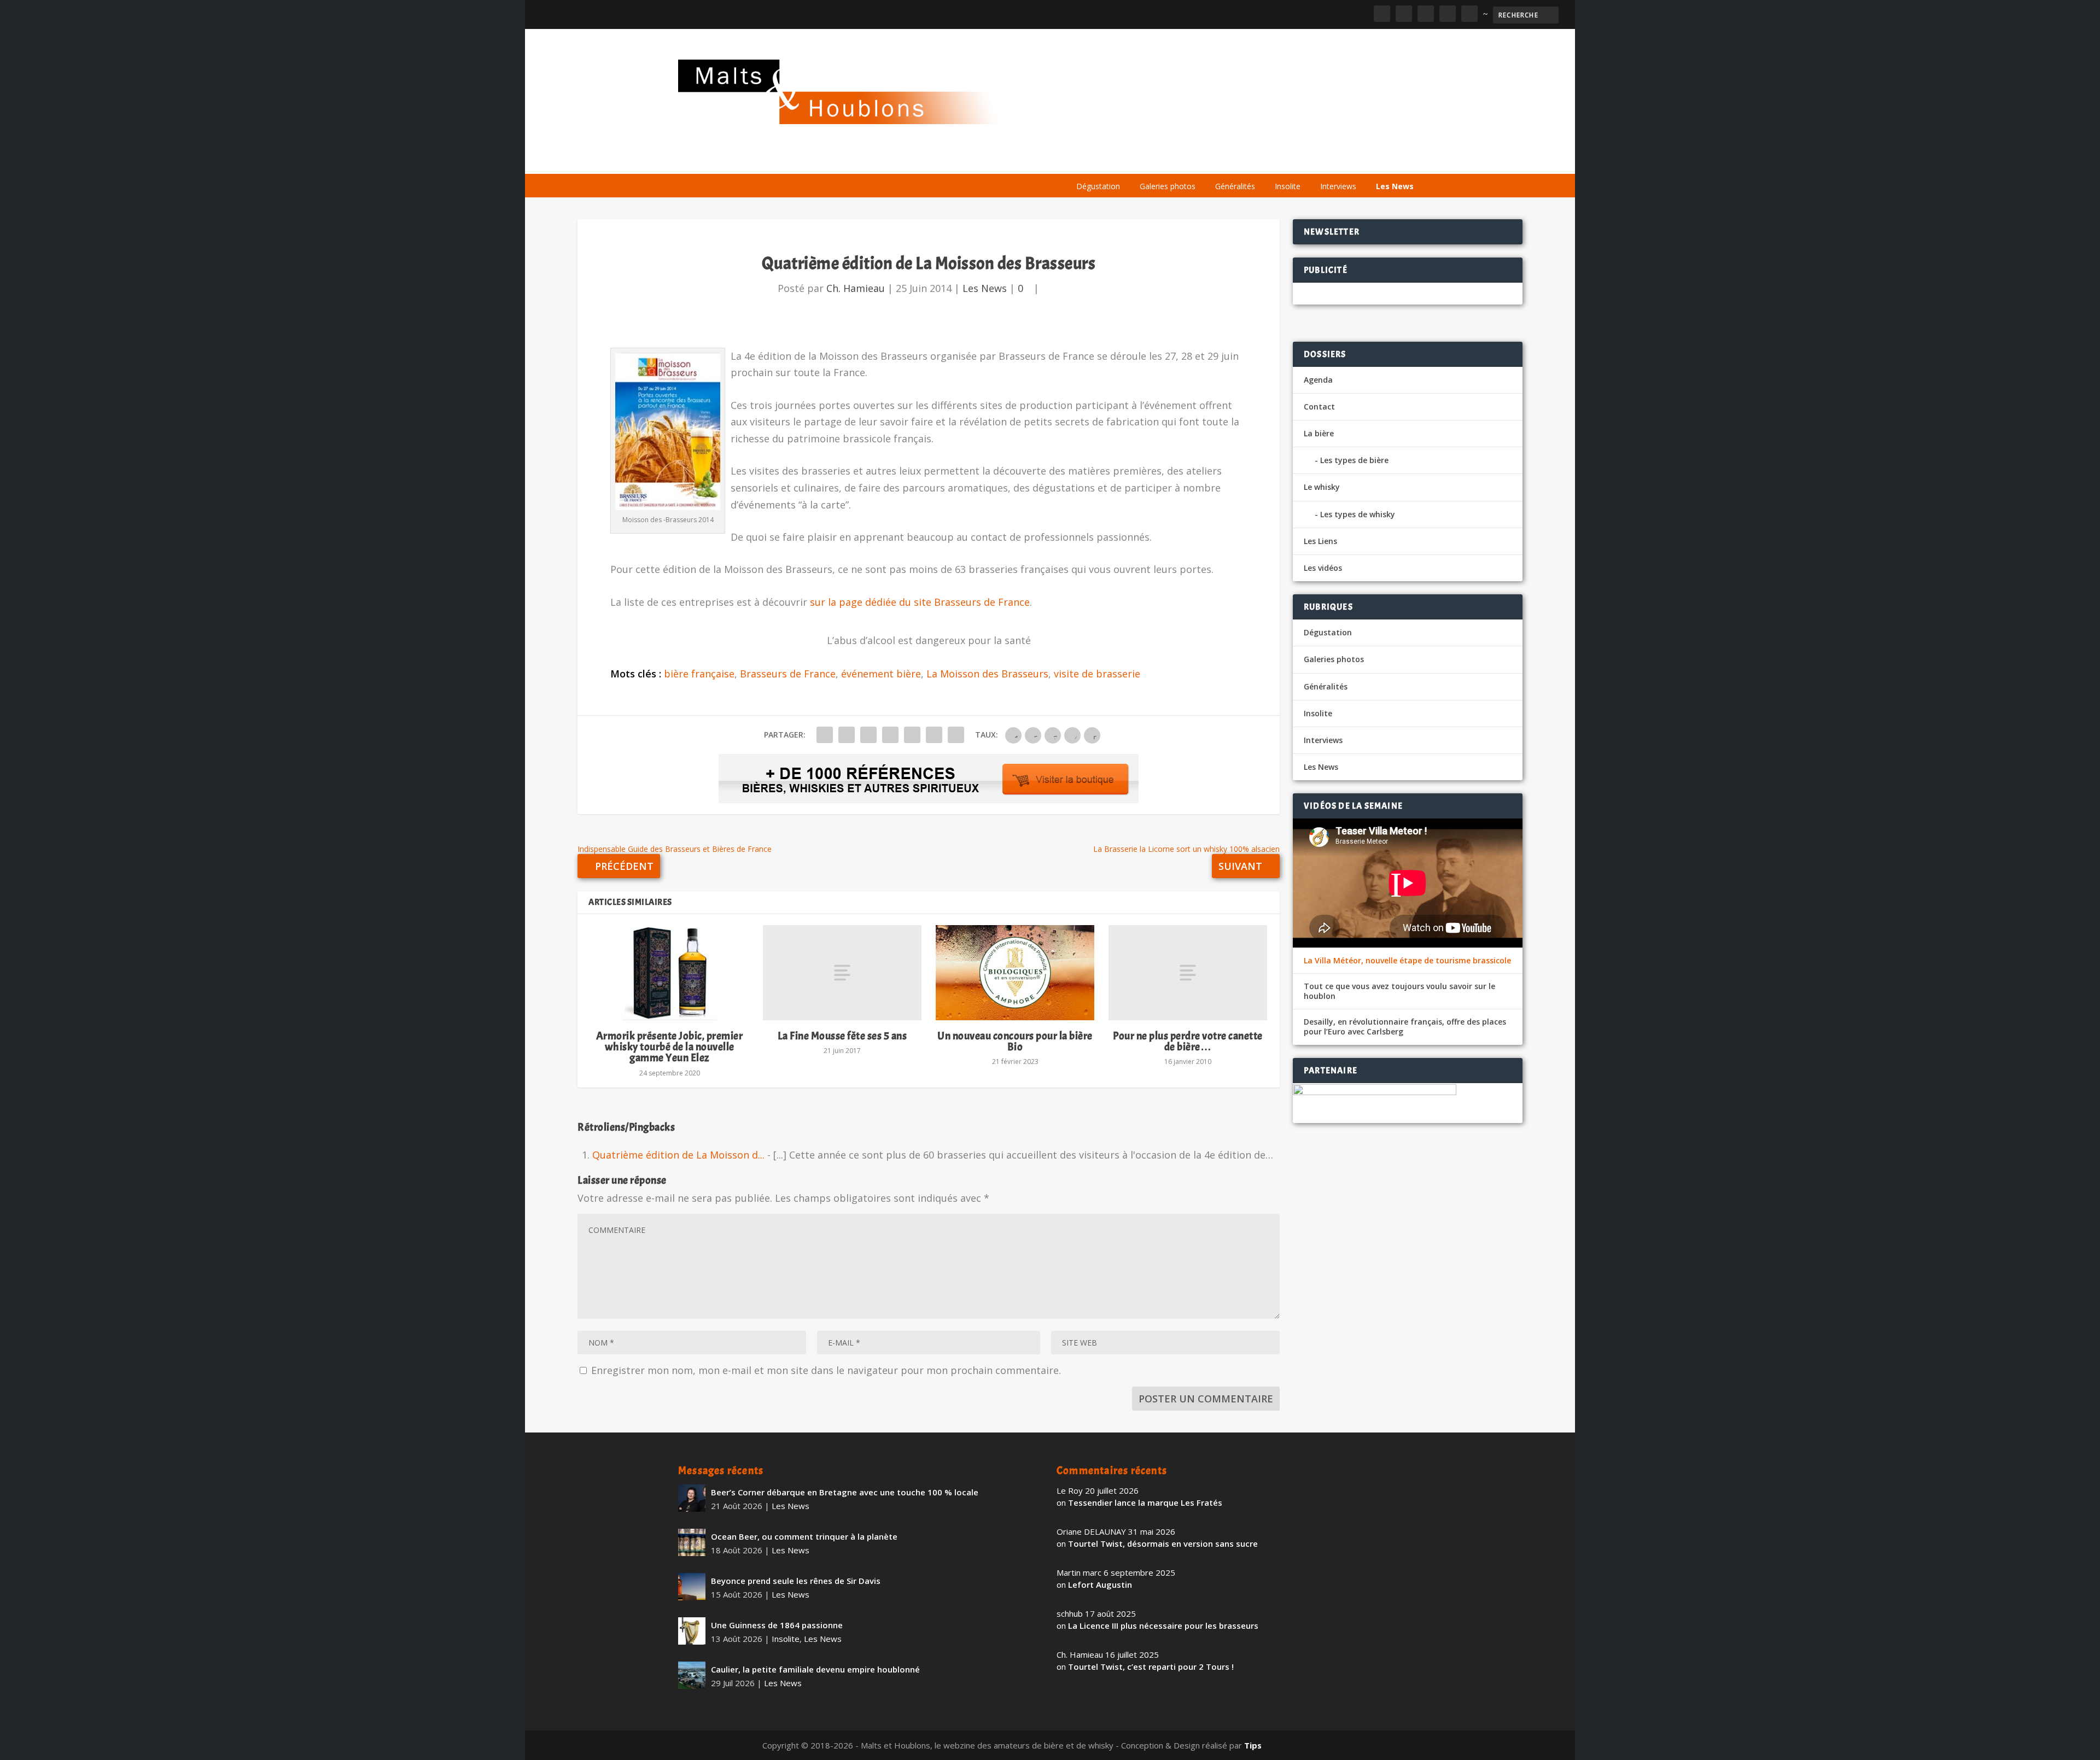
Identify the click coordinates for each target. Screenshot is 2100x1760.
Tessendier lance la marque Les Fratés (1145, 1502)
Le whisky (1203, 160)
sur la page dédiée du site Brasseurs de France (920, 602)
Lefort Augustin (1100, 1584)
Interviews (1338, 186)
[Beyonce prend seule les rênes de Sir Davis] (692, 1587)
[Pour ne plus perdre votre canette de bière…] (1188, 973)
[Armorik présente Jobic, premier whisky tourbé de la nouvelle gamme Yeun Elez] (669, 973)
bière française (699, 674)
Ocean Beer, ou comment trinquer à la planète (804, 1536)
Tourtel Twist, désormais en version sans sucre (1163, 1543)
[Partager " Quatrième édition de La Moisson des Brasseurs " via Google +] (868, 735)
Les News (1395, 186)
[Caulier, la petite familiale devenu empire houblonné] (692, 1675)
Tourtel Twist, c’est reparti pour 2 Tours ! (1151, 1667)
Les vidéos (1319, 160)
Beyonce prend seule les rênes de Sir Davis (796, 1581)
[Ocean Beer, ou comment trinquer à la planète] (692, 1542)
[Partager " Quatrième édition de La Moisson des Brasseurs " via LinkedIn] (912, 735)
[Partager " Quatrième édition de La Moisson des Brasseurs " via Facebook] (825, 735)
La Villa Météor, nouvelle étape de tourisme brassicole (1407, 961)
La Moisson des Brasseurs (987, 674)
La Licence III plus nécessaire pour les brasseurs (1163, 1625)
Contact (1319, 407)
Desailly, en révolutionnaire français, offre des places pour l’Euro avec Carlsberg (1405, 1027)
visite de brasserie (1097, 674)
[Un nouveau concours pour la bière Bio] (1015, 973)
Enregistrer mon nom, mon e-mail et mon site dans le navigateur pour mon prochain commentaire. (826, 1370)
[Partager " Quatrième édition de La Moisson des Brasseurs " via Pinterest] (890, 735)
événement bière (881, 674)
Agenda (1265, 160)
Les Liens (1374, 160)
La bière (1142, 160)
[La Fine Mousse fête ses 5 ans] (842, 973)
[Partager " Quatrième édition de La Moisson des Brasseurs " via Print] (956, 735)
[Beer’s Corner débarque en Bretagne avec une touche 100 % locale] (692, 1498)
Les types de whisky (1358, 514)
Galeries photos (1168, 186)
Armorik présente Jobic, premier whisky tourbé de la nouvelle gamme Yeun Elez (670, 1047)
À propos (1089, 160)
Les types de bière (1354, 460)
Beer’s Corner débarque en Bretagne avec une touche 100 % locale (845, 1492)
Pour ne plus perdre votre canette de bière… (1188, 1041)
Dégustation (1098, 186)
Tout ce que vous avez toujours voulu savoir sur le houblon (1399, 991)
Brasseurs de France (788, 674)
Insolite (1288, 186)
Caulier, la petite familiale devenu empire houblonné (815, 1669)
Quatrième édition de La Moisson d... (678, 1155)
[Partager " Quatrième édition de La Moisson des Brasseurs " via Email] (934, 735)
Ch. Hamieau (856, 288)
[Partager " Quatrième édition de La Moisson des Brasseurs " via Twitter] (847, 735)
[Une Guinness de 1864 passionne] (692, 1631)
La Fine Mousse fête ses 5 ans (842, 1036)
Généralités (1235, 186)
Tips (1253, 1745)
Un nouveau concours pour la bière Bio (1015, 1041)
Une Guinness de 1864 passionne (777, 1625)
